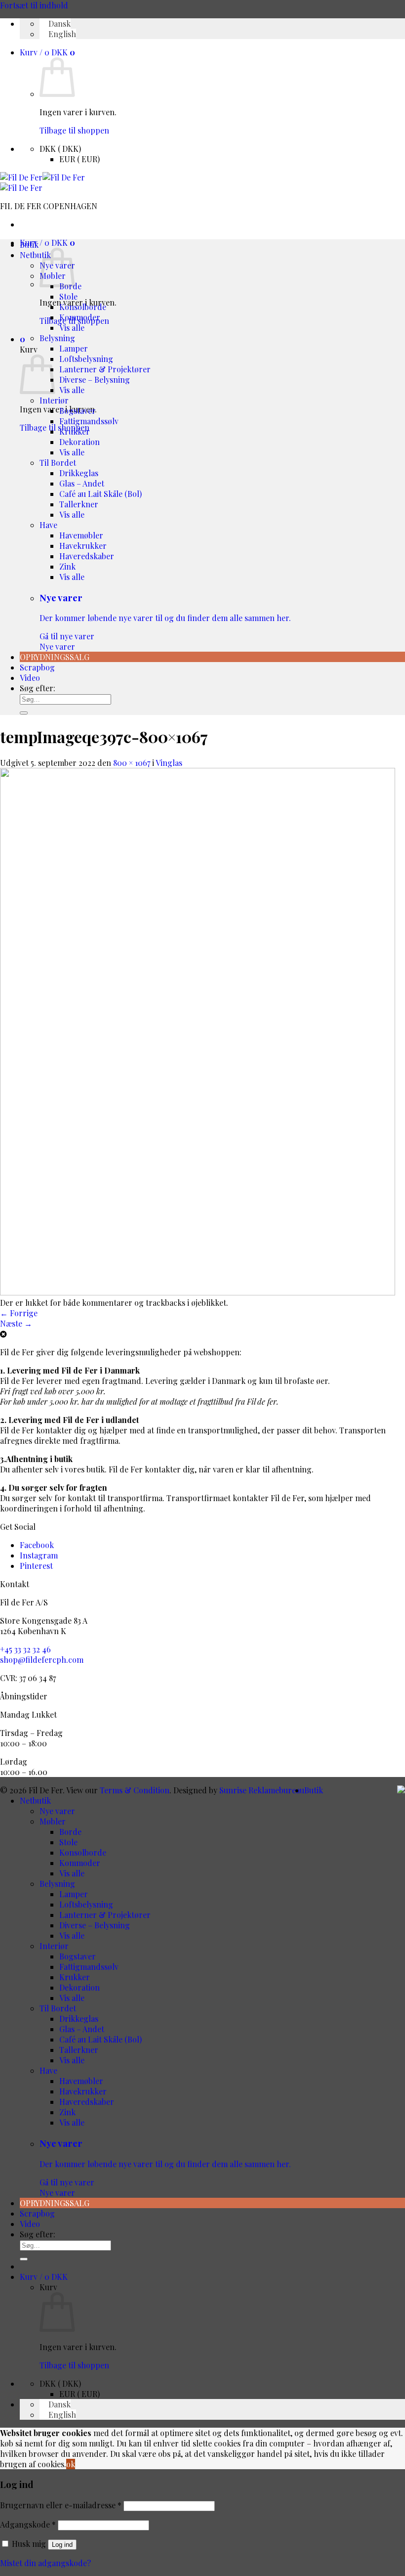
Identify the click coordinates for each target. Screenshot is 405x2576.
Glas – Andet (82, 483)
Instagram (39, 1555)
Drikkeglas (79, 473)
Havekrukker (83, 546)
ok (71, 2464)
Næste (16, 1323)
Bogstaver (78, 411)
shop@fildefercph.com (42, 1660)
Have (48, 525)
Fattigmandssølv (89, 421)
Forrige (19, 1313)
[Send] (24, 713)
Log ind (62, 2545)
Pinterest (36, 1566)
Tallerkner (79, 504)
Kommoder (80, 317)
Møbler (53, 1821)
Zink (67, 566)
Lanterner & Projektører (105, 369)
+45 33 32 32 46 (25, 1649)
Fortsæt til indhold (34, 5)
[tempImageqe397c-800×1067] (198, 1292)
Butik (29, 244)
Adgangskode (28, 2524)
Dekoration (80, 442)
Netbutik (35, 255)
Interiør (54, 400)
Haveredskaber (87, 556)
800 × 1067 (132, 763)
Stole (68, 296)
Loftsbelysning (86, 359)
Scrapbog (37, 667)
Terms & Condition (135, 1790)
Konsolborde (83, 307)
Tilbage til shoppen (74, 130)
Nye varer (165, 622)
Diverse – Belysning (95, 379)
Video (30, 678)
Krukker (75, 431)
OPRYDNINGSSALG (55, 657)
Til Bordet (58, 463)
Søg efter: (38, 688)
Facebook (37, 1545)
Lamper (74, 348)
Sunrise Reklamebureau (262, 1790)
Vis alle (72, 328)
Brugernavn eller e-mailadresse (61, 2505)
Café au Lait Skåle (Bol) (101, 494)
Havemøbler (81, 535)
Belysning (57, 338)
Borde (70, 1832)
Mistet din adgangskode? (45, 2563)
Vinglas (169, 763)
